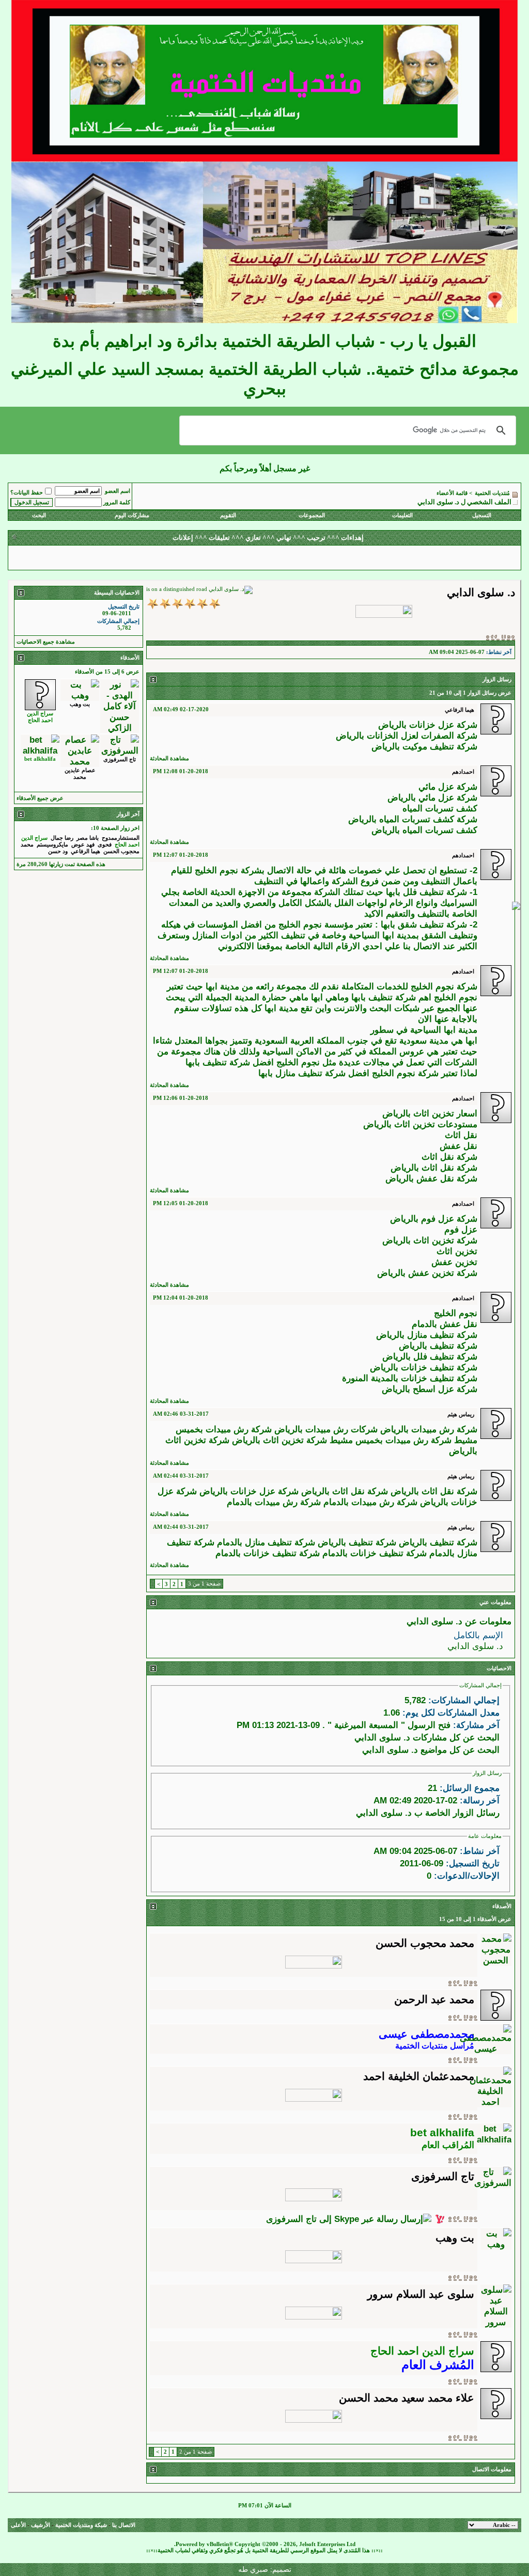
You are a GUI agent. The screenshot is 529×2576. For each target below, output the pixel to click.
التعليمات (402, 515)
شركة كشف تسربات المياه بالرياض (413, 819)
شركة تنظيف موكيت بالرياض (424, 746)
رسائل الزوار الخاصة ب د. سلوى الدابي (428, 1813)
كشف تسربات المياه (440, 808)
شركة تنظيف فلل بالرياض (430, 1356)
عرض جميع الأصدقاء (40, 798)
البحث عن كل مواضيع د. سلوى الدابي (431, 1750)
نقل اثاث (461, 1135)
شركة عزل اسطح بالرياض (430, 1389)
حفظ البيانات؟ (27, 493)
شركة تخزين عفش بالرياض (427, 1273)
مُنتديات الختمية (492, 493)
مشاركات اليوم (132, 515)
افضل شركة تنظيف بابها (230, 1062)
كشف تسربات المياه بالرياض (424, 830)
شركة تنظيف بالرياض (438, 1346)
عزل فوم (461, 1229)
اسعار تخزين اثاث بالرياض (430, 1113)
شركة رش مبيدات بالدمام (274, 1502)
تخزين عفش (454, 1262)
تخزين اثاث (457, 1251)
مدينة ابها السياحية (442, 1030)
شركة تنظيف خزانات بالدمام (268, 1553)
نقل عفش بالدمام (445, 1324)
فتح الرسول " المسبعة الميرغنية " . (386, 1725)
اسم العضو (118, 491)
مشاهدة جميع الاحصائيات (46, 642)
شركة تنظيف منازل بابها (302, 1073)
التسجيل (482, 515)
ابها (270, 1008)
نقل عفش (458, 1146)
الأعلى (18, 2525)
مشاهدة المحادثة (169, 758)
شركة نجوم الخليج (444, 986)
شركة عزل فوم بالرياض (434, 1219)
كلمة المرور (117, 502)
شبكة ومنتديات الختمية (81, 2525)
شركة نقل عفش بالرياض (431, 1178)
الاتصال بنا (124, 2525)
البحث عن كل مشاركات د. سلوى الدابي (427, 1737)
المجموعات (312, 515)
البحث (39, 515)
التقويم (228, 515)
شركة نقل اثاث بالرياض (434, 1167)
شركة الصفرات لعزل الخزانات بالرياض (407, 735)
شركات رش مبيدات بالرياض (326, 1429)
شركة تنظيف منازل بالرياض (427, 1335)
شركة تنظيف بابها (384, 997)
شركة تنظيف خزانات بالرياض (424, 1367)
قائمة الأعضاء (452, 493)
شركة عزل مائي (448, 787)
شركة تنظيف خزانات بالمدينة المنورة (410, 1378)
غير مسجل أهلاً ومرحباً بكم (265, 468)
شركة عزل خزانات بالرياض (428, 725)
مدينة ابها (222, 986)
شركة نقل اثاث (449, 1157)
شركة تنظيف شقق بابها (424, 924)
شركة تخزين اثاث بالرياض (430, 1240)
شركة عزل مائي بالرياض (432, 797)
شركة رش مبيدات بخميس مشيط (391, 1440)
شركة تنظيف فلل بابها (426, 892)
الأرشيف (41, 2525)
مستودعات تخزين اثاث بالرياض (420, 1124)
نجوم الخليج (456, 1313)
